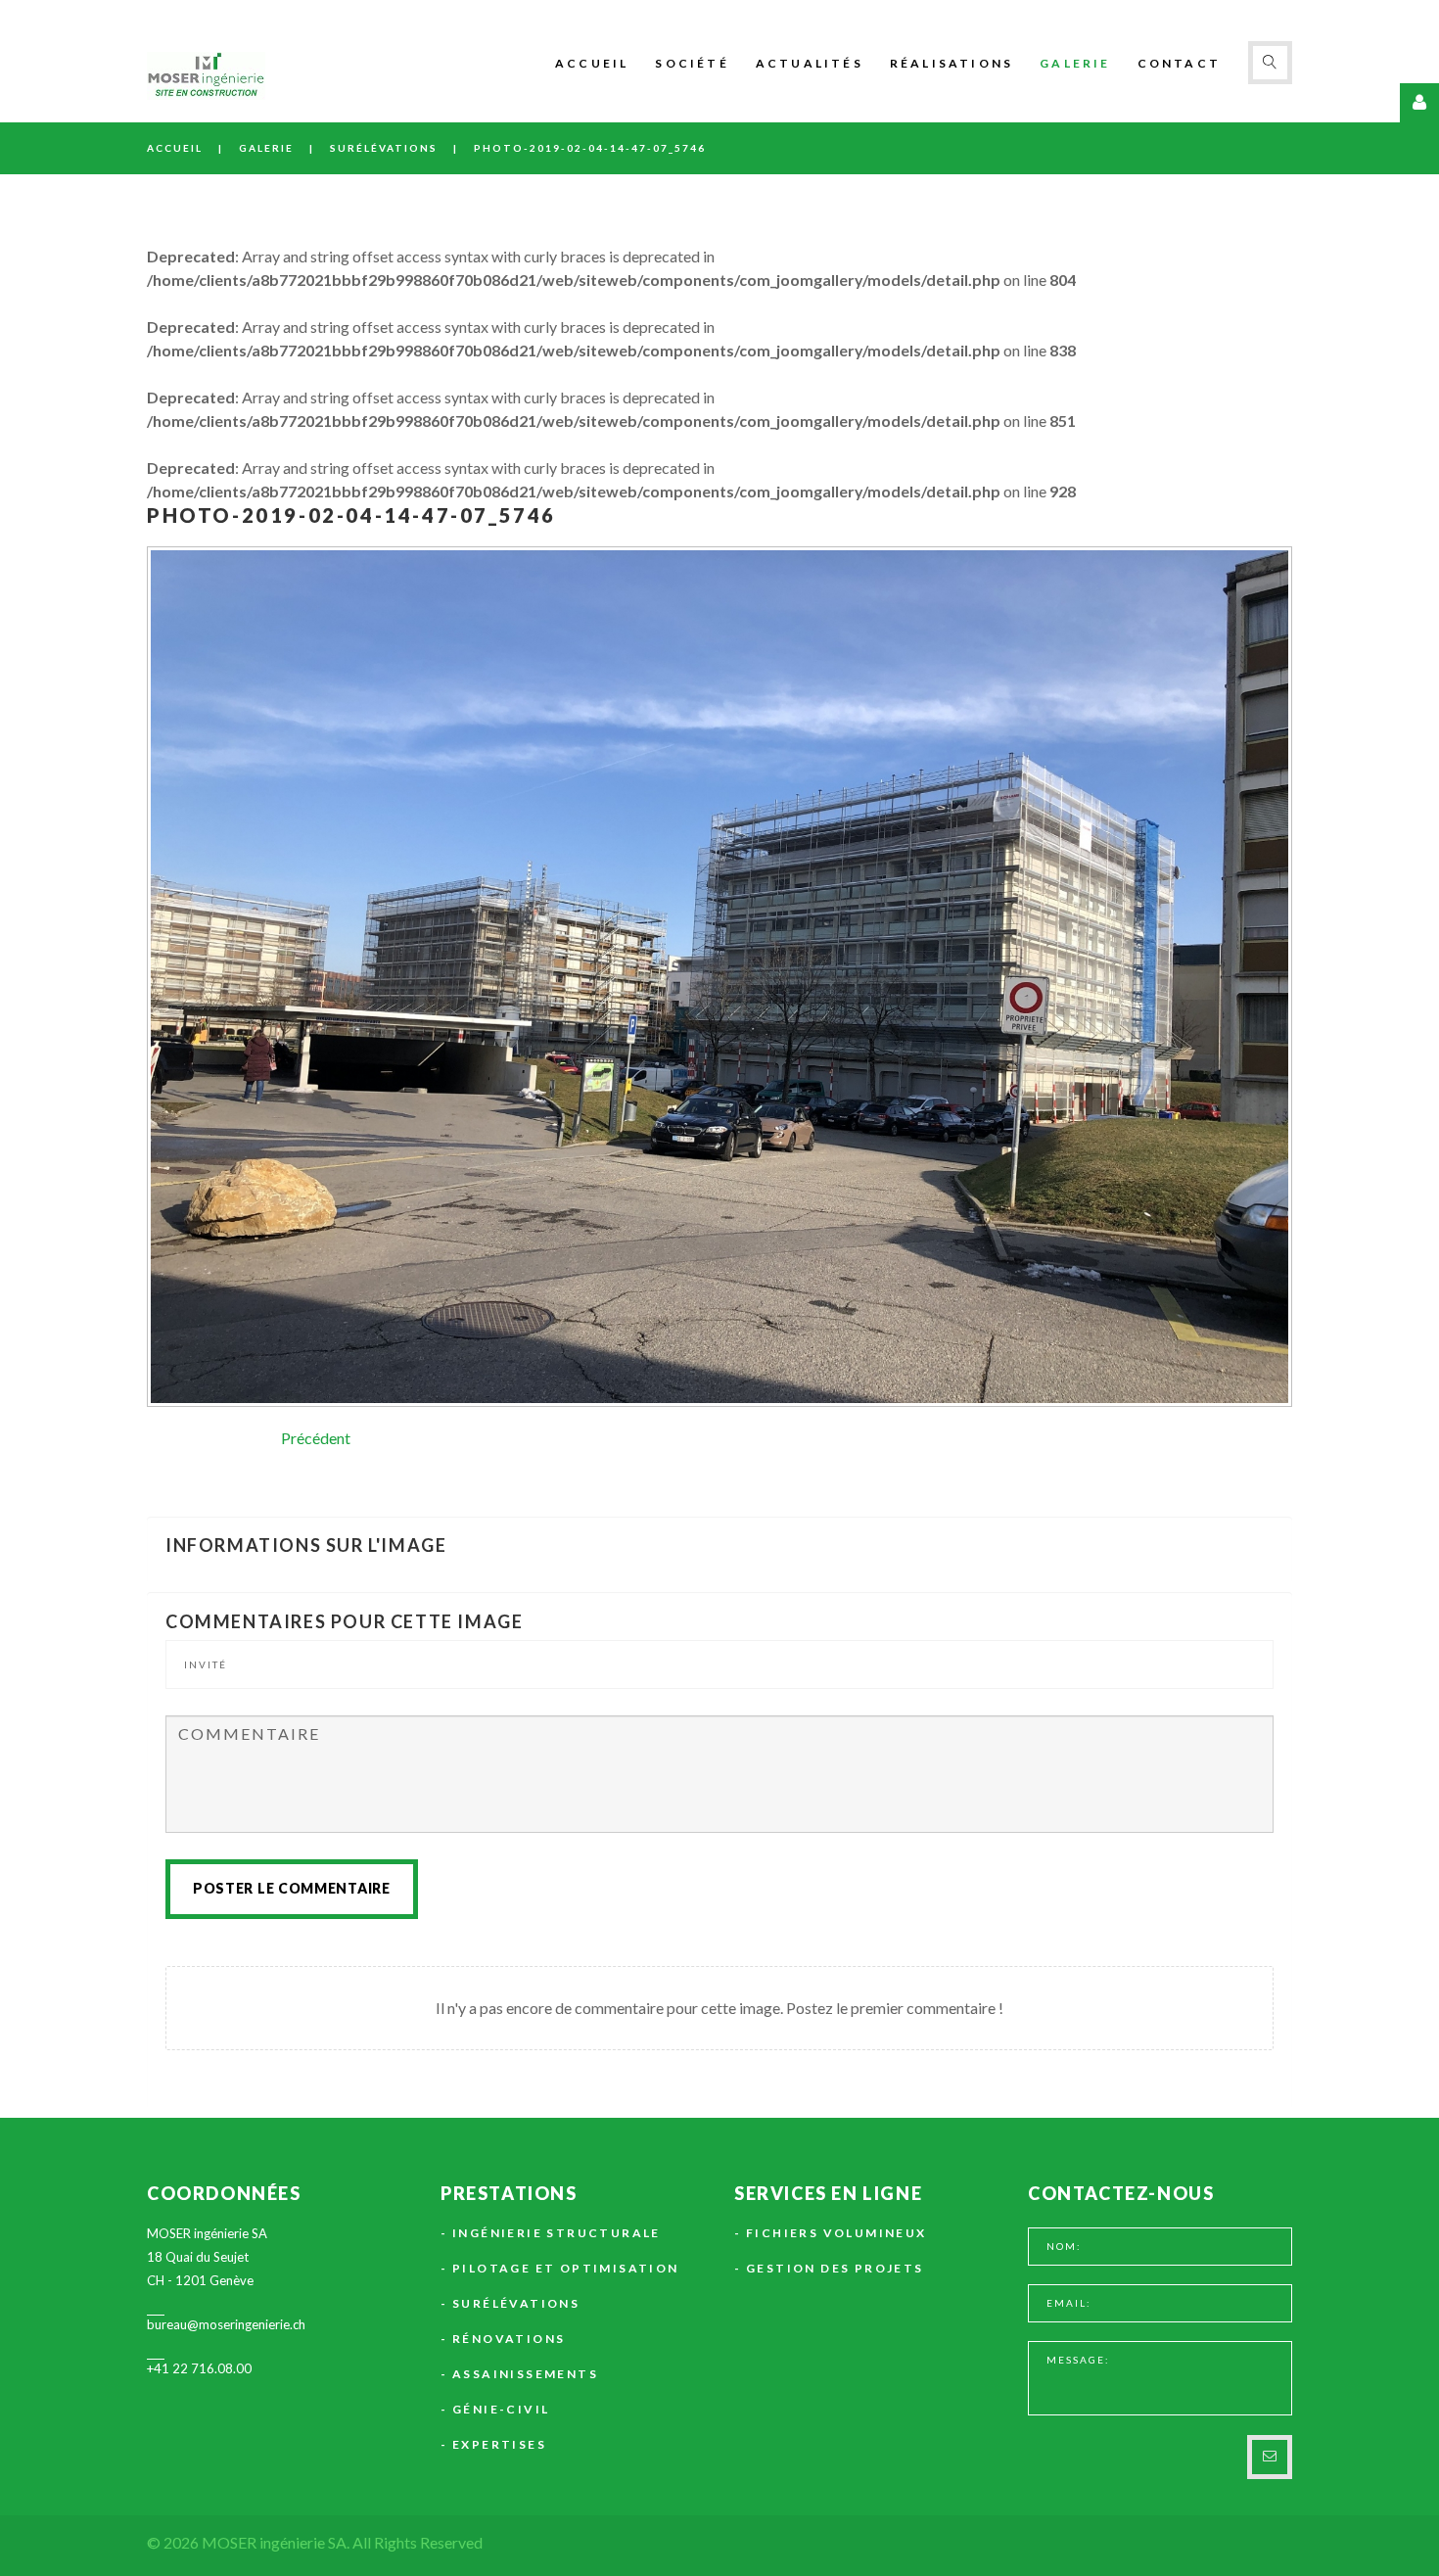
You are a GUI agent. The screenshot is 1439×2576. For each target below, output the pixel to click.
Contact (1179, 63)
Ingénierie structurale (557, 2233)
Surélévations (384, 148)
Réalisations (952, 63)
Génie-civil (501, 2409)
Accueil (592, 63)
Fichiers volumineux (836, 2233)
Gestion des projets (835, 2268)
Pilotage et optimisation (566, 2268)
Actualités (810, 63)
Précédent (316, 1438)
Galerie (1075, 63)
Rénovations (509, 2339)
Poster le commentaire (292, 1888)
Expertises (499, 2444)
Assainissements (525, 2374)
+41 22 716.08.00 (199, 2368)
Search (1270, 63)
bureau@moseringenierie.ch (226, 2324)
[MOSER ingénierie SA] (206, 76)
